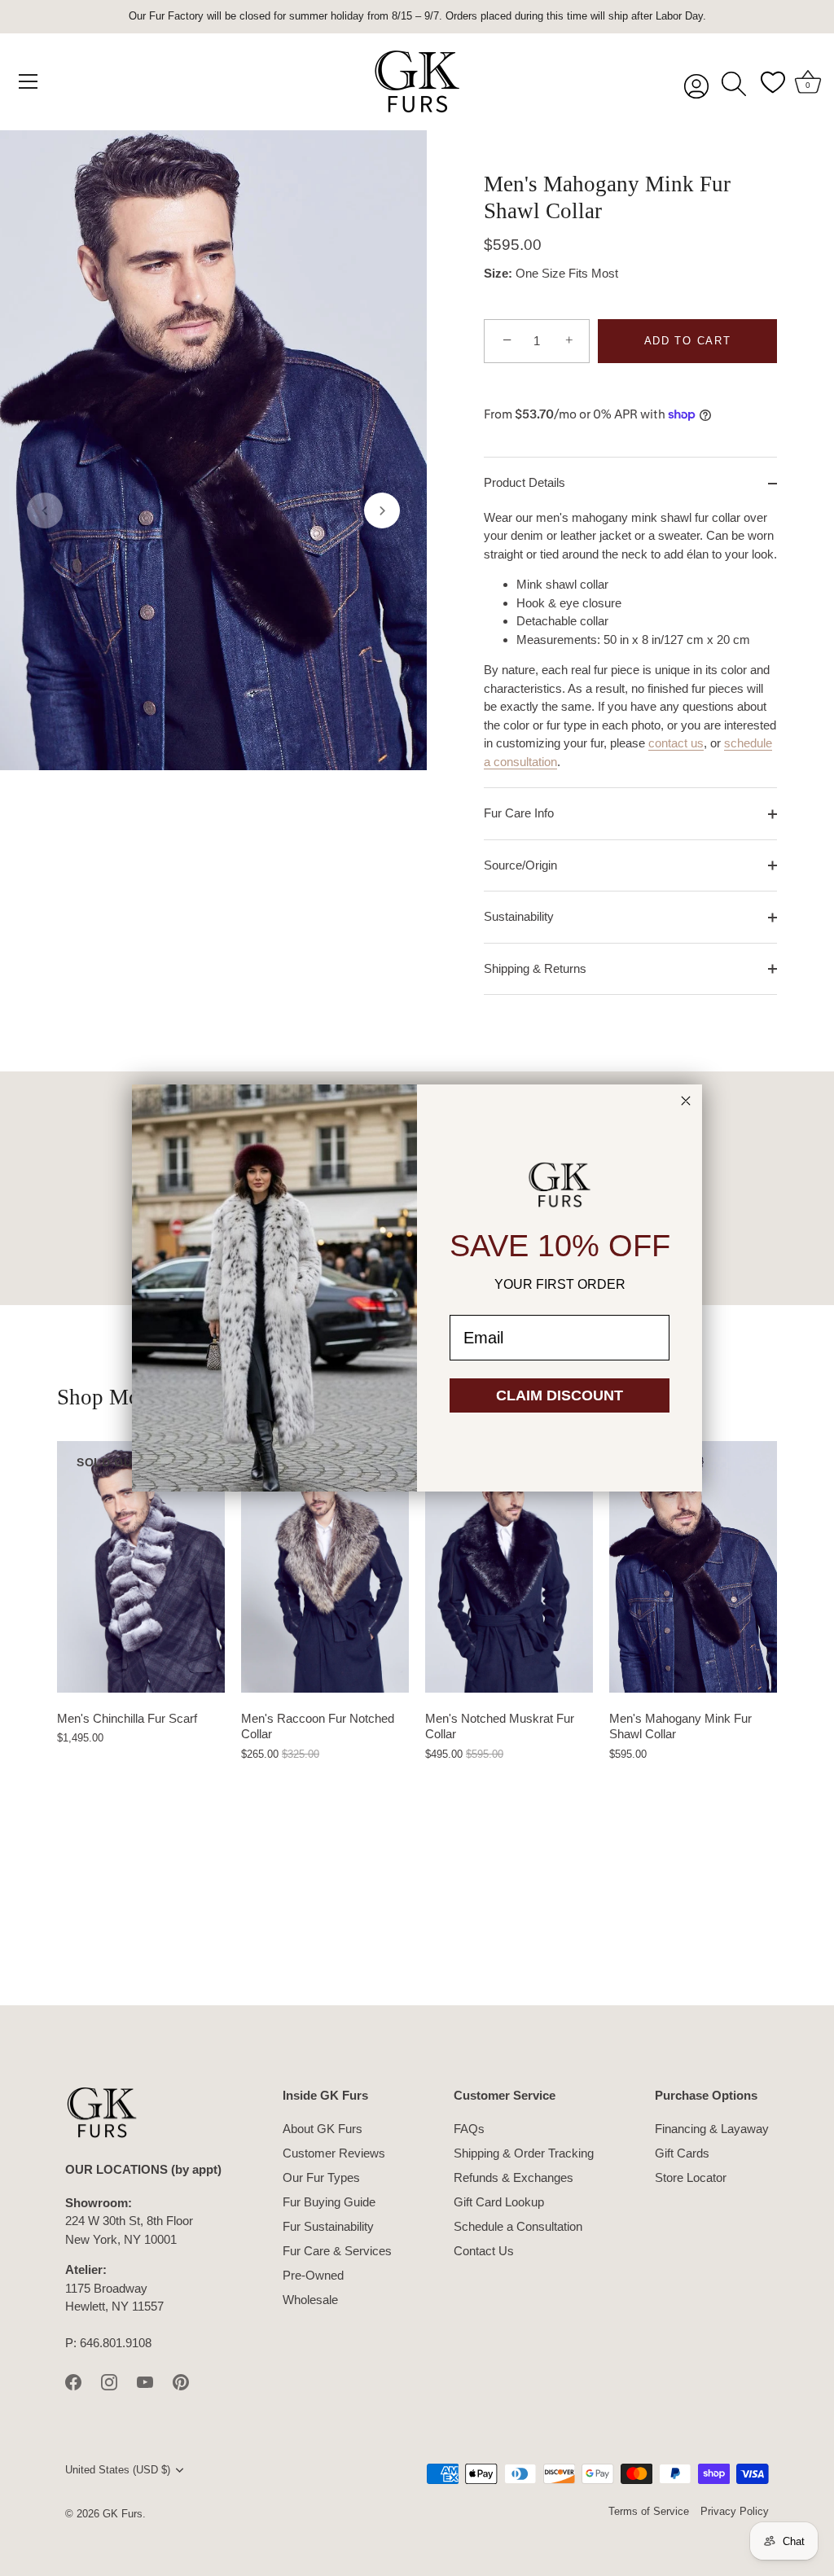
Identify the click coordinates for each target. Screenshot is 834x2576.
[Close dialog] (686, 1101)
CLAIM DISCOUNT (560, 1395)
